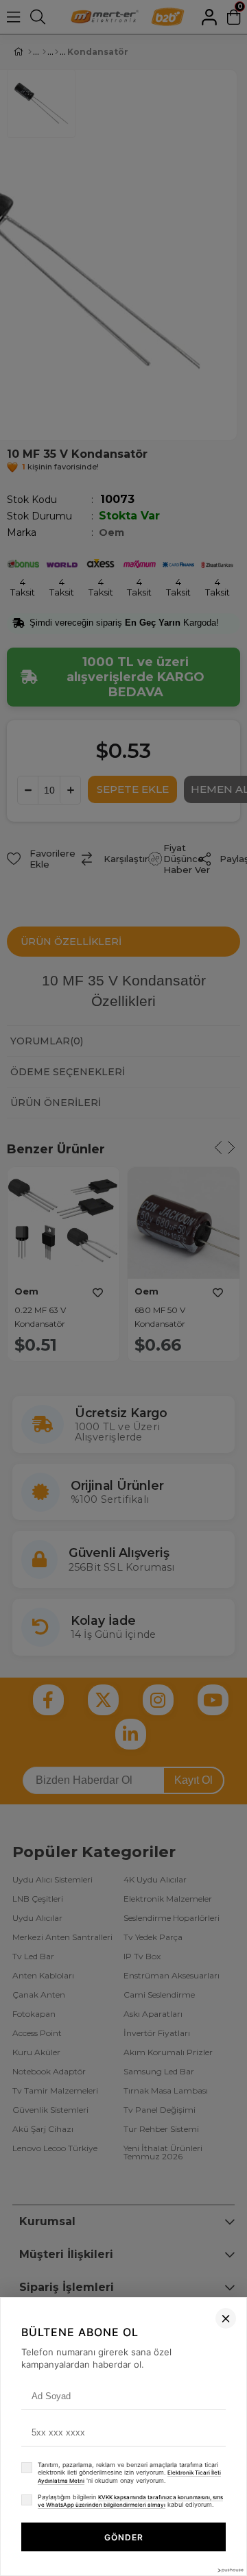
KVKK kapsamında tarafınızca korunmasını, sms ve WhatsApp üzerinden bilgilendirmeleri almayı (130, 2501)
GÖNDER (124, 2537)
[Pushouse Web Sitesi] (230, 2570)
